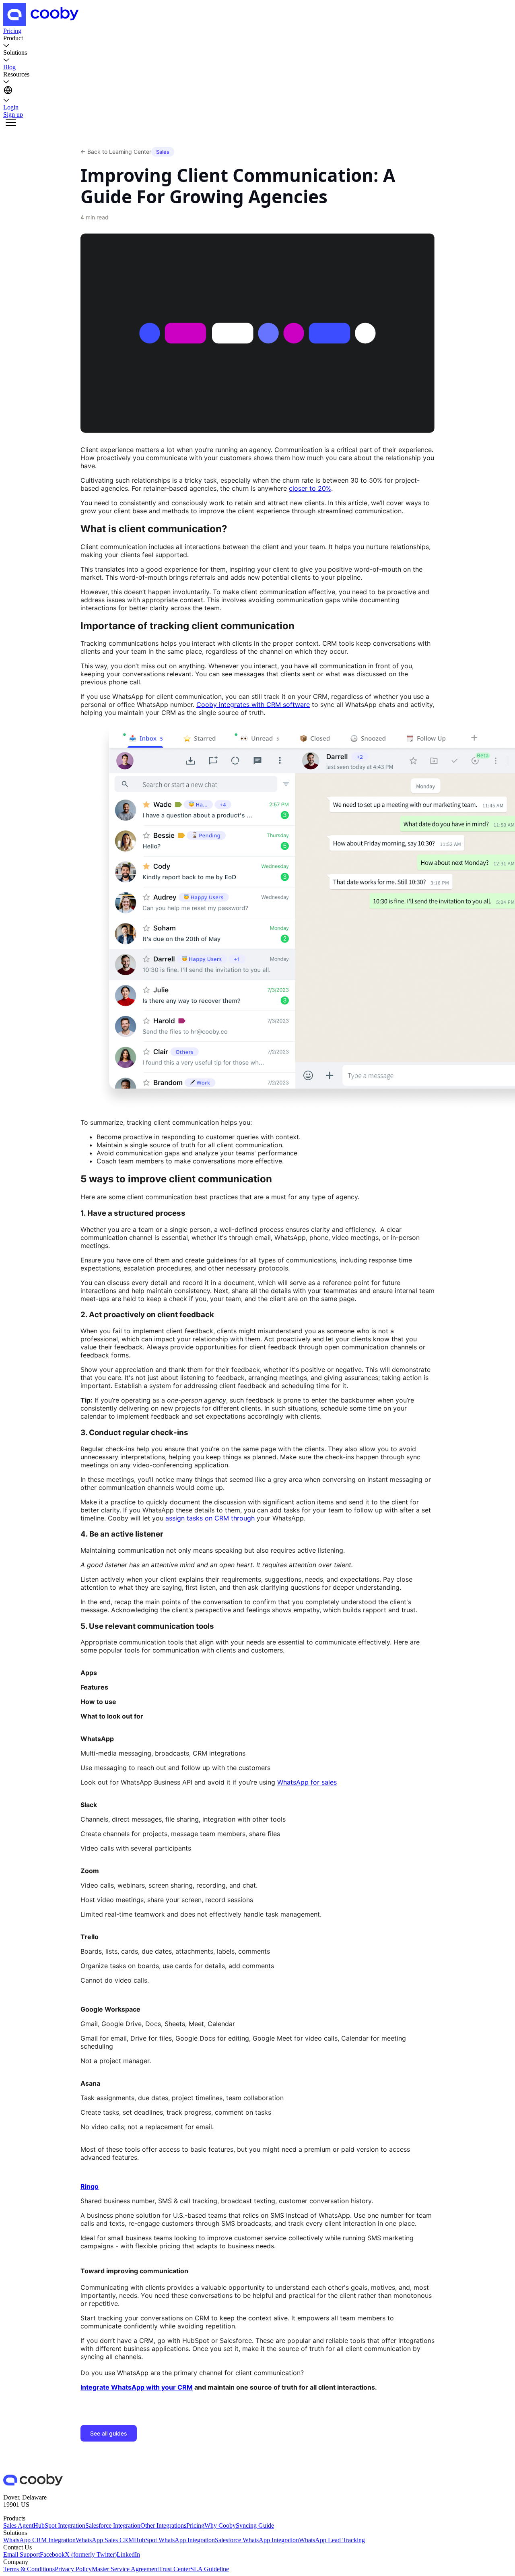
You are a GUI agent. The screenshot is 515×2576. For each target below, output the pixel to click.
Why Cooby (220, 2525)
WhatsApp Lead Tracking (332, 2540)
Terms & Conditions (29, 2569)
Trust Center (175, 2569)
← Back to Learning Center (116, 152)
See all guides (109, 2433)
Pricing (195, 2525)
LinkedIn (128, 2554)
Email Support (22, 2554)
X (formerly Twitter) (91, 2554)
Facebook (52, 2554)
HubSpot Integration (59, 2525)
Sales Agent (18, 2525)
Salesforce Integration (113, 2525)
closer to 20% (310, 488)
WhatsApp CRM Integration (39, 2540)
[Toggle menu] (11, 123)
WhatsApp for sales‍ (307, 1782)
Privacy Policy (73, 2569)
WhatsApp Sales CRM (105, 2540)
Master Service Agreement (125, 2569)
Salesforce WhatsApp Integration (257, 2540)
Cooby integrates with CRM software (253, 704)
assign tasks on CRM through (210, 1518)
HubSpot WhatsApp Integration (174, 2540)
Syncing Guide (255, 2525)
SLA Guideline (210, 2569)
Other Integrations (163, 2525)
